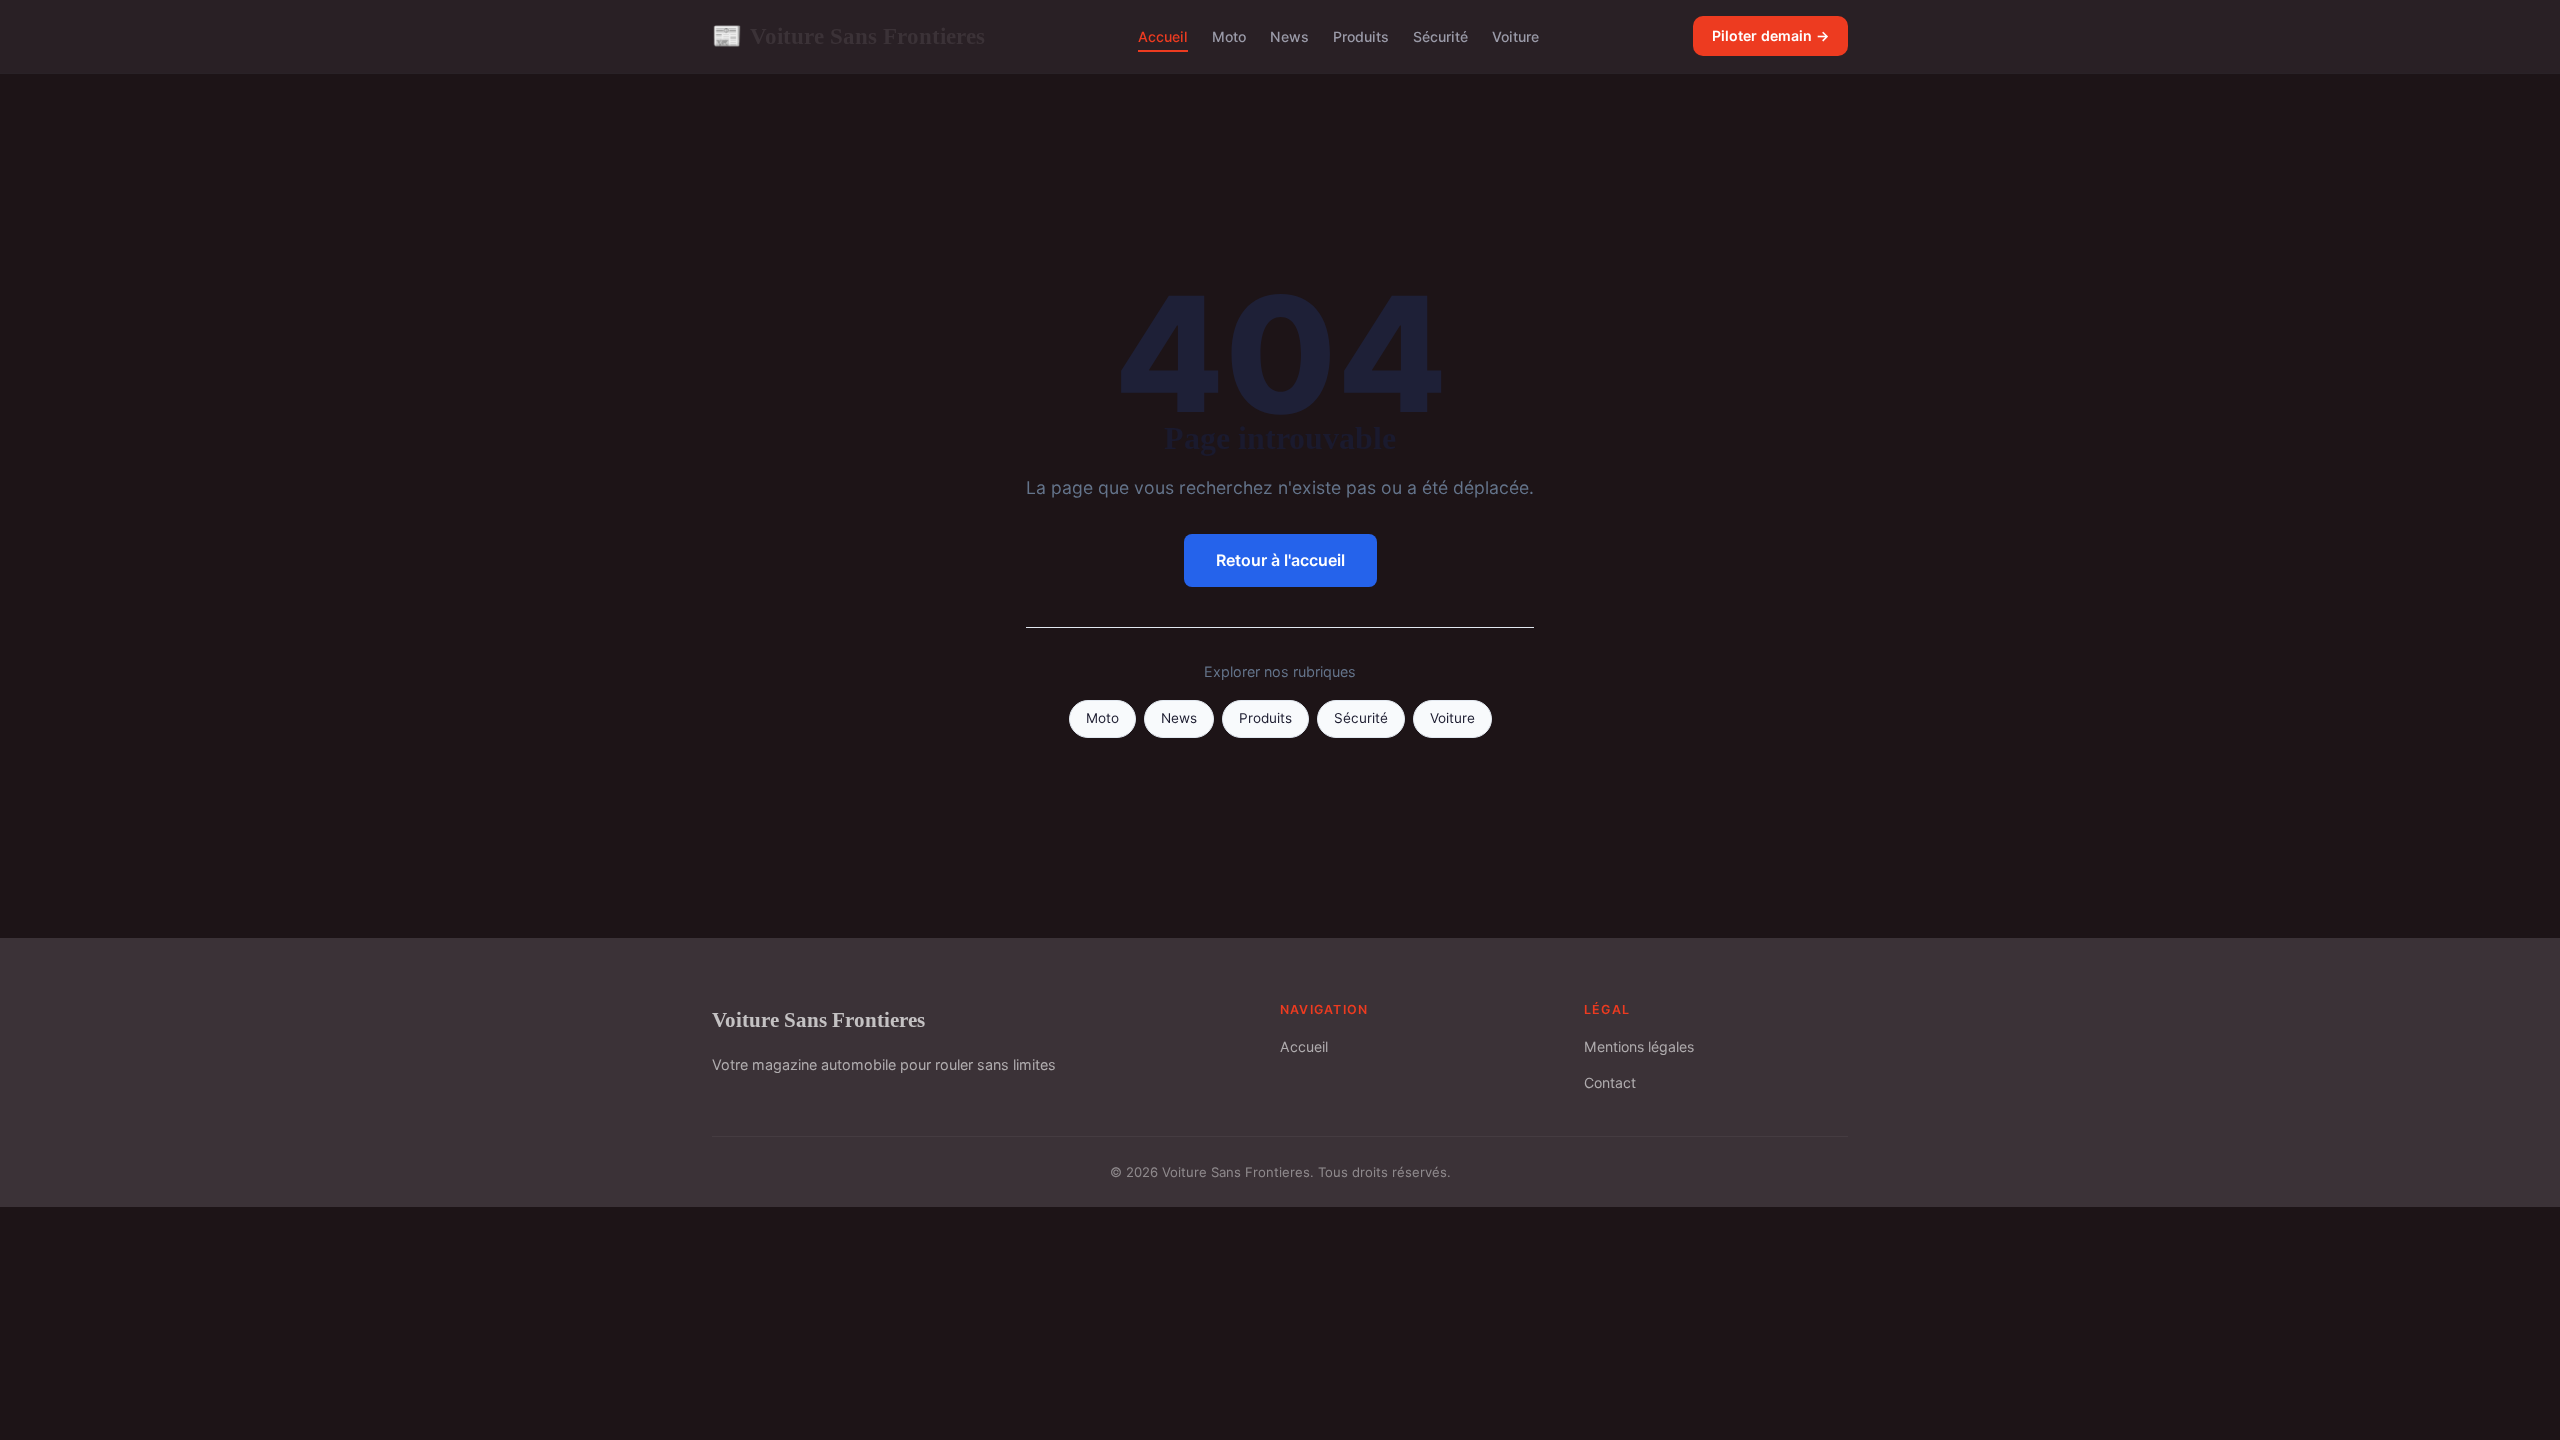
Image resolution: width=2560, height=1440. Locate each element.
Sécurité (1440, 36)
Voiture (1515, 36)
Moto (1229, 36)
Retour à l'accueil (1280, 560)
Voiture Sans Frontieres (848, 36)
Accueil (1163, 36)
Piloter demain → (1770, 35)
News (1289, 36)
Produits (1361, 36)
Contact (1610, 1082)
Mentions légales (1639, 1046)
